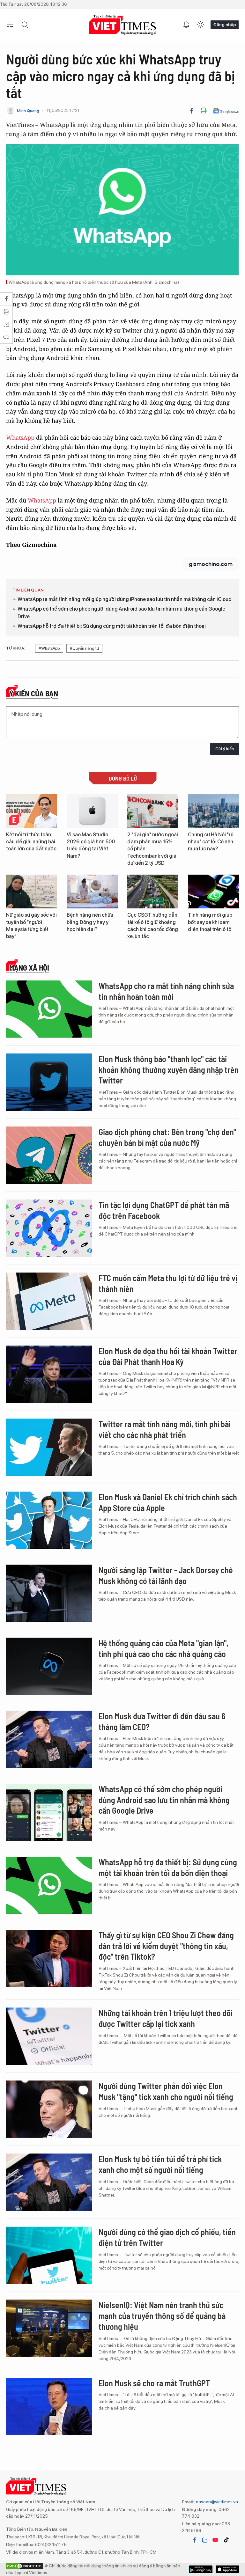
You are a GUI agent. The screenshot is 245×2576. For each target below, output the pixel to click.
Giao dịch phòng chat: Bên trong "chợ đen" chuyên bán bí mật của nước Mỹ (167, 1137)
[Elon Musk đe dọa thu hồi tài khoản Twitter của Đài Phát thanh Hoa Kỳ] (49, 1374)
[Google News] (226, 111)
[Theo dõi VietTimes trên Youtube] (215, 2540)
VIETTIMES (122, 25)
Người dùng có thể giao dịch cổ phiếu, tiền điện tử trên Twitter (167, 2237)
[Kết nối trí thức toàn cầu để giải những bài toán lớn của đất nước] (32, 811)
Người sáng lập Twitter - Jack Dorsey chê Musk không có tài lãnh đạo (166, 1575)
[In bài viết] (204, 111)
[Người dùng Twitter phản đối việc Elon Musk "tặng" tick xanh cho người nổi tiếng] (49, 2109)
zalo (205, 2540)
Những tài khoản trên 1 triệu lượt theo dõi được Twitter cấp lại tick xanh (166, 2018)
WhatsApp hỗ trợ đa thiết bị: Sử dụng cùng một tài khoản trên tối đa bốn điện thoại (112, 626)
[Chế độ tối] (200, 25)
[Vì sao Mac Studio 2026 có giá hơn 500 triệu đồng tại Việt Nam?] (92, 811)
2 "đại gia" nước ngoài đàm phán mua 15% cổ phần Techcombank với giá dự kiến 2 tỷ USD (153, 849)
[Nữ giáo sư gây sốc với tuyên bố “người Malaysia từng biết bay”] (32, 892)
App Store (201, 2569)
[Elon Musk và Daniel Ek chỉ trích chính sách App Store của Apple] (49, 1520)
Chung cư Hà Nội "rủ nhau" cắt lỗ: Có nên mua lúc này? (211, 842)
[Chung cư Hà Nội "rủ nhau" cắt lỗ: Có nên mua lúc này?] (213, 811)
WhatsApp (20, 437)
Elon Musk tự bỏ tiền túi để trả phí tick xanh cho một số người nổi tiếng (160, 2164)
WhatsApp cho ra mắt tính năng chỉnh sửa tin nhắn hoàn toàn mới (166, 991)
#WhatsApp (49, 648)
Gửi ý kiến (225, 749)
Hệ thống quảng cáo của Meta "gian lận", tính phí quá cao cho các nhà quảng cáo (163, 1648)
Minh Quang (28, 111)
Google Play (227, 2569)
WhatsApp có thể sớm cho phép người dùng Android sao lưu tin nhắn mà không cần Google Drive (121, 613)
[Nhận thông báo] (186, 25)
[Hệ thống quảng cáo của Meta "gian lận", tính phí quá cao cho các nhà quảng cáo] (49, 1666)
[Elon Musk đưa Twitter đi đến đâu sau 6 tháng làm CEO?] (49, 1739)
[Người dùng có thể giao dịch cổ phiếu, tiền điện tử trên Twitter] (49, 2255)
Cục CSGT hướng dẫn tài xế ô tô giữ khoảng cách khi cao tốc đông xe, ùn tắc (153, 926)
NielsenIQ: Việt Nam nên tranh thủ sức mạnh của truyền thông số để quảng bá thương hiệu (162, 2316)
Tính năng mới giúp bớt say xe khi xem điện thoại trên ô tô (210, 922)
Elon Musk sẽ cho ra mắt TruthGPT (154, 2383)
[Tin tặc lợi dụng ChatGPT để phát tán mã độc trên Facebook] (49, 1228)
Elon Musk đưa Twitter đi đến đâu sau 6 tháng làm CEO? (162, 1721)
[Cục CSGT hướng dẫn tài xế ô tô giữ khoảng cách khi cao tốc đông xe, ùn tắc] (153, 892)
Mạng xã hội (29, 968)
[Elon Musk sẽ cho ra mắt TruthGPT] (49, 2406)
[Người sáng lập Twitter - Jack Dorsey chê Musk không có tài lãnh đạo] (49, 1593)
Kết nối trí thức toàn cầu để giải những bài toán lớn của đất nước (31, 842)
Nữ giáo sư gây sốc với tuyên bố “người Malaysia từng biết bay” (31, 926)
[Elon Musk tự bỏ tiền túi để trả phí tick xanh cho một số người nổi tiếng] (49, 2182)
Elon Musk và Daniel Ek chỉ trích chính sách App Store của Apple (168, 1502)
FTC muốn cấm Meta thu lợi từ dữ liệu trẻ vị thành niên (168, 1283)
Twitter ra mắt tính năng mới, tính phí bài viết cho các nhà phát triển (165, 1429)
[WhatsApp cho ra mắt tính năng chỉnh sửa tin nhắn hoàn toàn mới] (49, 1009)
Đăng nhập (225, 25)
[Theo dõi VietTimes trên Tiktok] (226, 2540)
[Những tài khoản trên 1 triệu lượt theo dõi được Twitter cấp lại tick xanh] (49, 2036)
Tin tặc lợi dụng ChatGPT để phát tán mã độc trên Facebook (164, 1210)
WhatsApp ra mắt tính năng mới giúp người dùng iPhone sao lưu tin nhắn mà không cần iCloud (125, 599)
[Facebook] (192, 111)
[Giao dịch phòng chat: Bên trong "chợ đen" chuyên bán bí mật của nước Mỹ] (49, 1155)
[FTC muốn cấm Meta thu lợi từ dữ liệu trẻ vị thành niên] (49, 1301)
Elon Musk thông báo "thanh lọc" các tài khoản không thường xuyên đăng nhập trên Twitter (169, 1070)
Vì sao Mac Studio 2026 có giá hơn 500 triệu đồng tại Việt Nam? (91, 845)
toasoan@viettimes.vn (216, 2502)
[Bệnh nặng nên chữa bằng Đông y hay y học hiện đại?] (92, 892)
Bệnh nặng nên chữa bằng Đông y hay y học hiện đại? (90, 922)
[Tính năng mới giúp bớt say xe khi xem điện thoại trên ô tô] (213, 892)
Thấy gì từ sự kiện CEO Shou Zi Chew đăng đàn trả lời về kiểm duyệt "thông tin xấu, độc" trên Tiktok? (166, 1946)
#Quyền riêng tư (84, 648)
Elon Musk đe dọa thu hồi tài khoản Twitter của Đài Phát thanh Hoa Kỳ (168, 1356)
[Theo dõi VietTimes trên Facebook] (195, 2540)
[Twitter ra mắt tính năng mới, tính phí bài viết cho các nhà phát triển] (49, 1447)
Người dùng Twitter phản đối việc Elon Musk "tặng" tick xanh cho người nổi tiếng (166, 2091)
